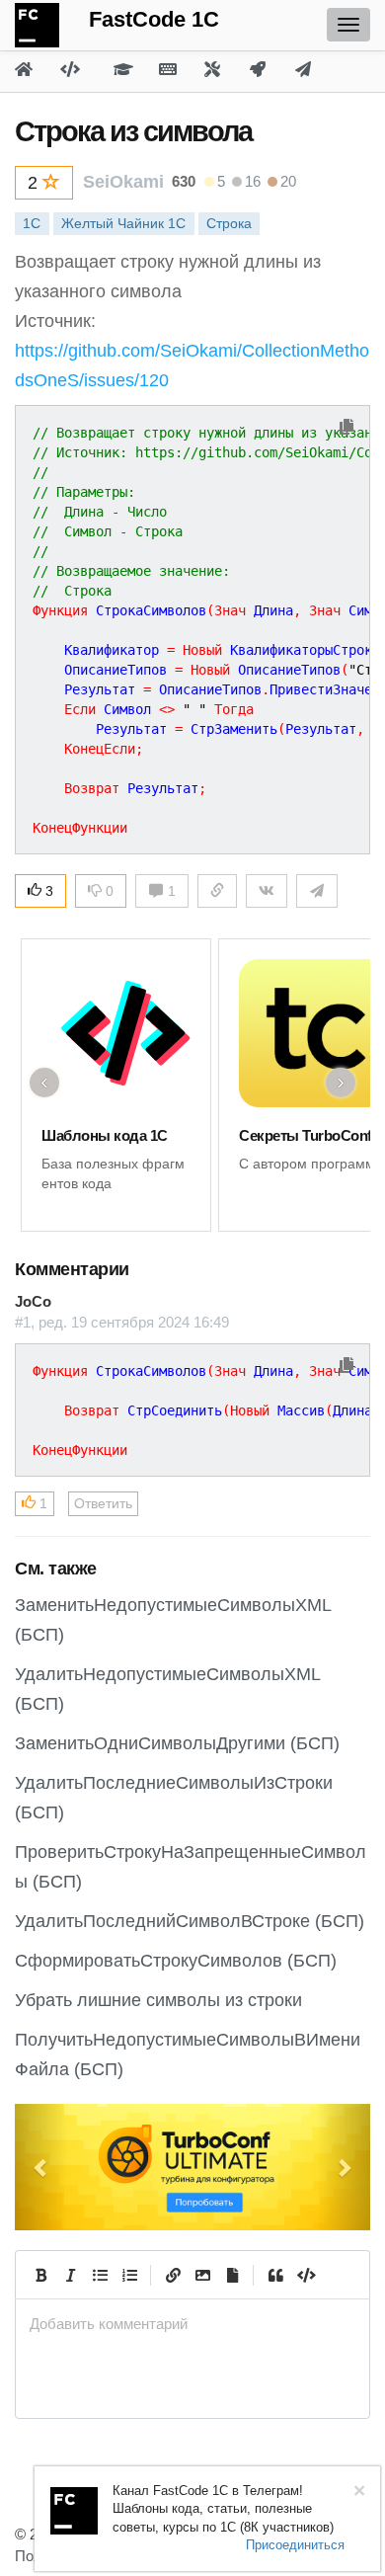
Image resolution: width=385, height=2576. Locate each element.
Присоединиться (295, 2545)
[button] (41, 2167)
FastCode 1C (154, 19)
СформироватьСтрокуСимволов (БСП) (176, 1961)
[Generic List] (100, 2275)
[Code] (305, 2275)
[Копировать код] (346, 428)
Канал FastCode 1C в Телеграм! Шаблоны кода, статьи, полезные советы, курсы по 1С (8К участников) (223, 2509)
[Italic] (70, 2275)
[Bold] (40, 2275)
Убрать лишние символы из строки (158, 2000)
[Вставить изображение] (202, 2275)
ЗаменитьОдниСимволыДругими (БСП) (177, 1743)
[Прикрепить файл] (232, 2275)
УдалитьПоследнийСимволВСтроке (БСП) (190, 1921)
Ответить (103, 1503)
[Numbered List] (129, 2275)
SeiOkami (123, 182)
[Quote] (275, 2275)
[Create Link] (173, 2275)
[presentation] (192, 2324)
